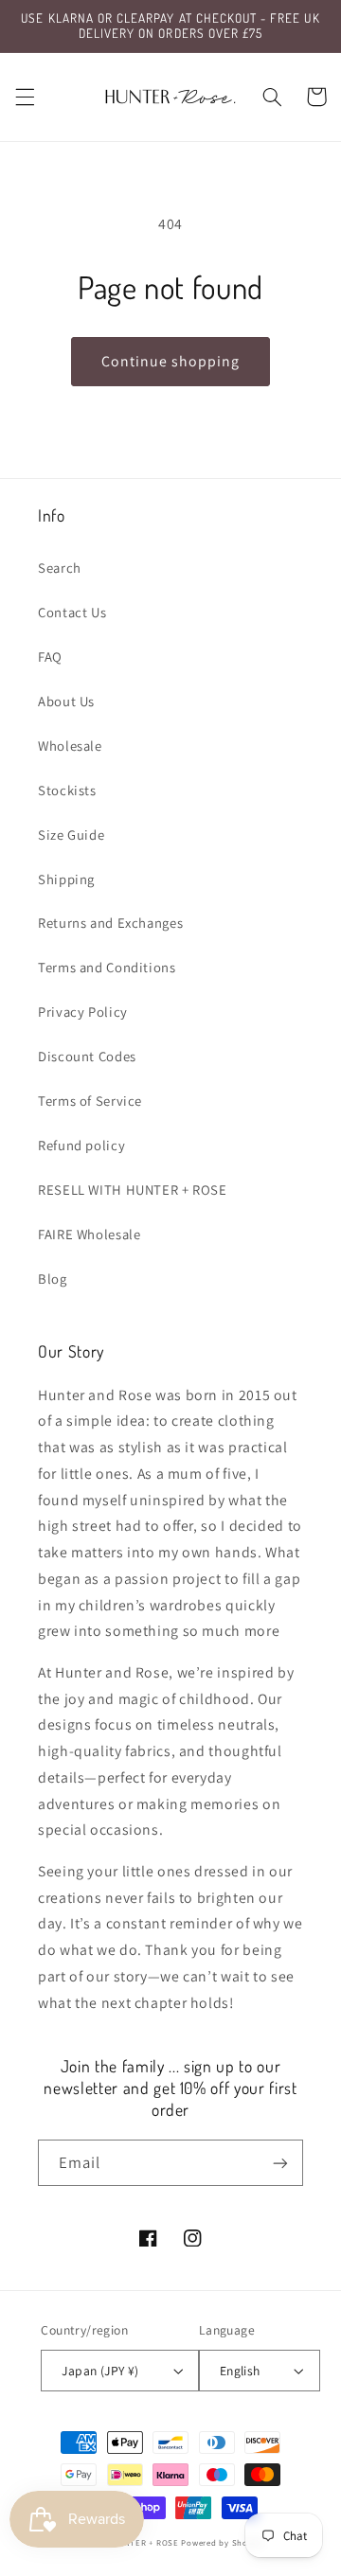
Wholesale (70, 746)
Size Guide (71, 835)
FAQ (50, 657)
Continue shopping (171, 361)
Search (60, 568)
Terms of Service (90, 1101)
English (240, 2371)
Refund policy (81, 1145)
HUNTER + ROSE (145, 2543)
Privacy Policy (83, 1012)
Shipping (66, 879)
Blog (53, 1279)
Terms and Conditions (107, 967)
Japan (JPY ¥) (100, 2371)
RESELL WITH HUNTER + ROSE (133, 1190)
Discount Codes (87, 1056)
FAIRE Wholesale (89, 1234)
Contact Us (72, 612)
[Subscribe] (280, 2163)
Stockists (67, 790)
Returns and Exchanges (110, 923)
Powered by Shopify (222, 2543)
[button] (25, 97)
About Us (66, 701)
